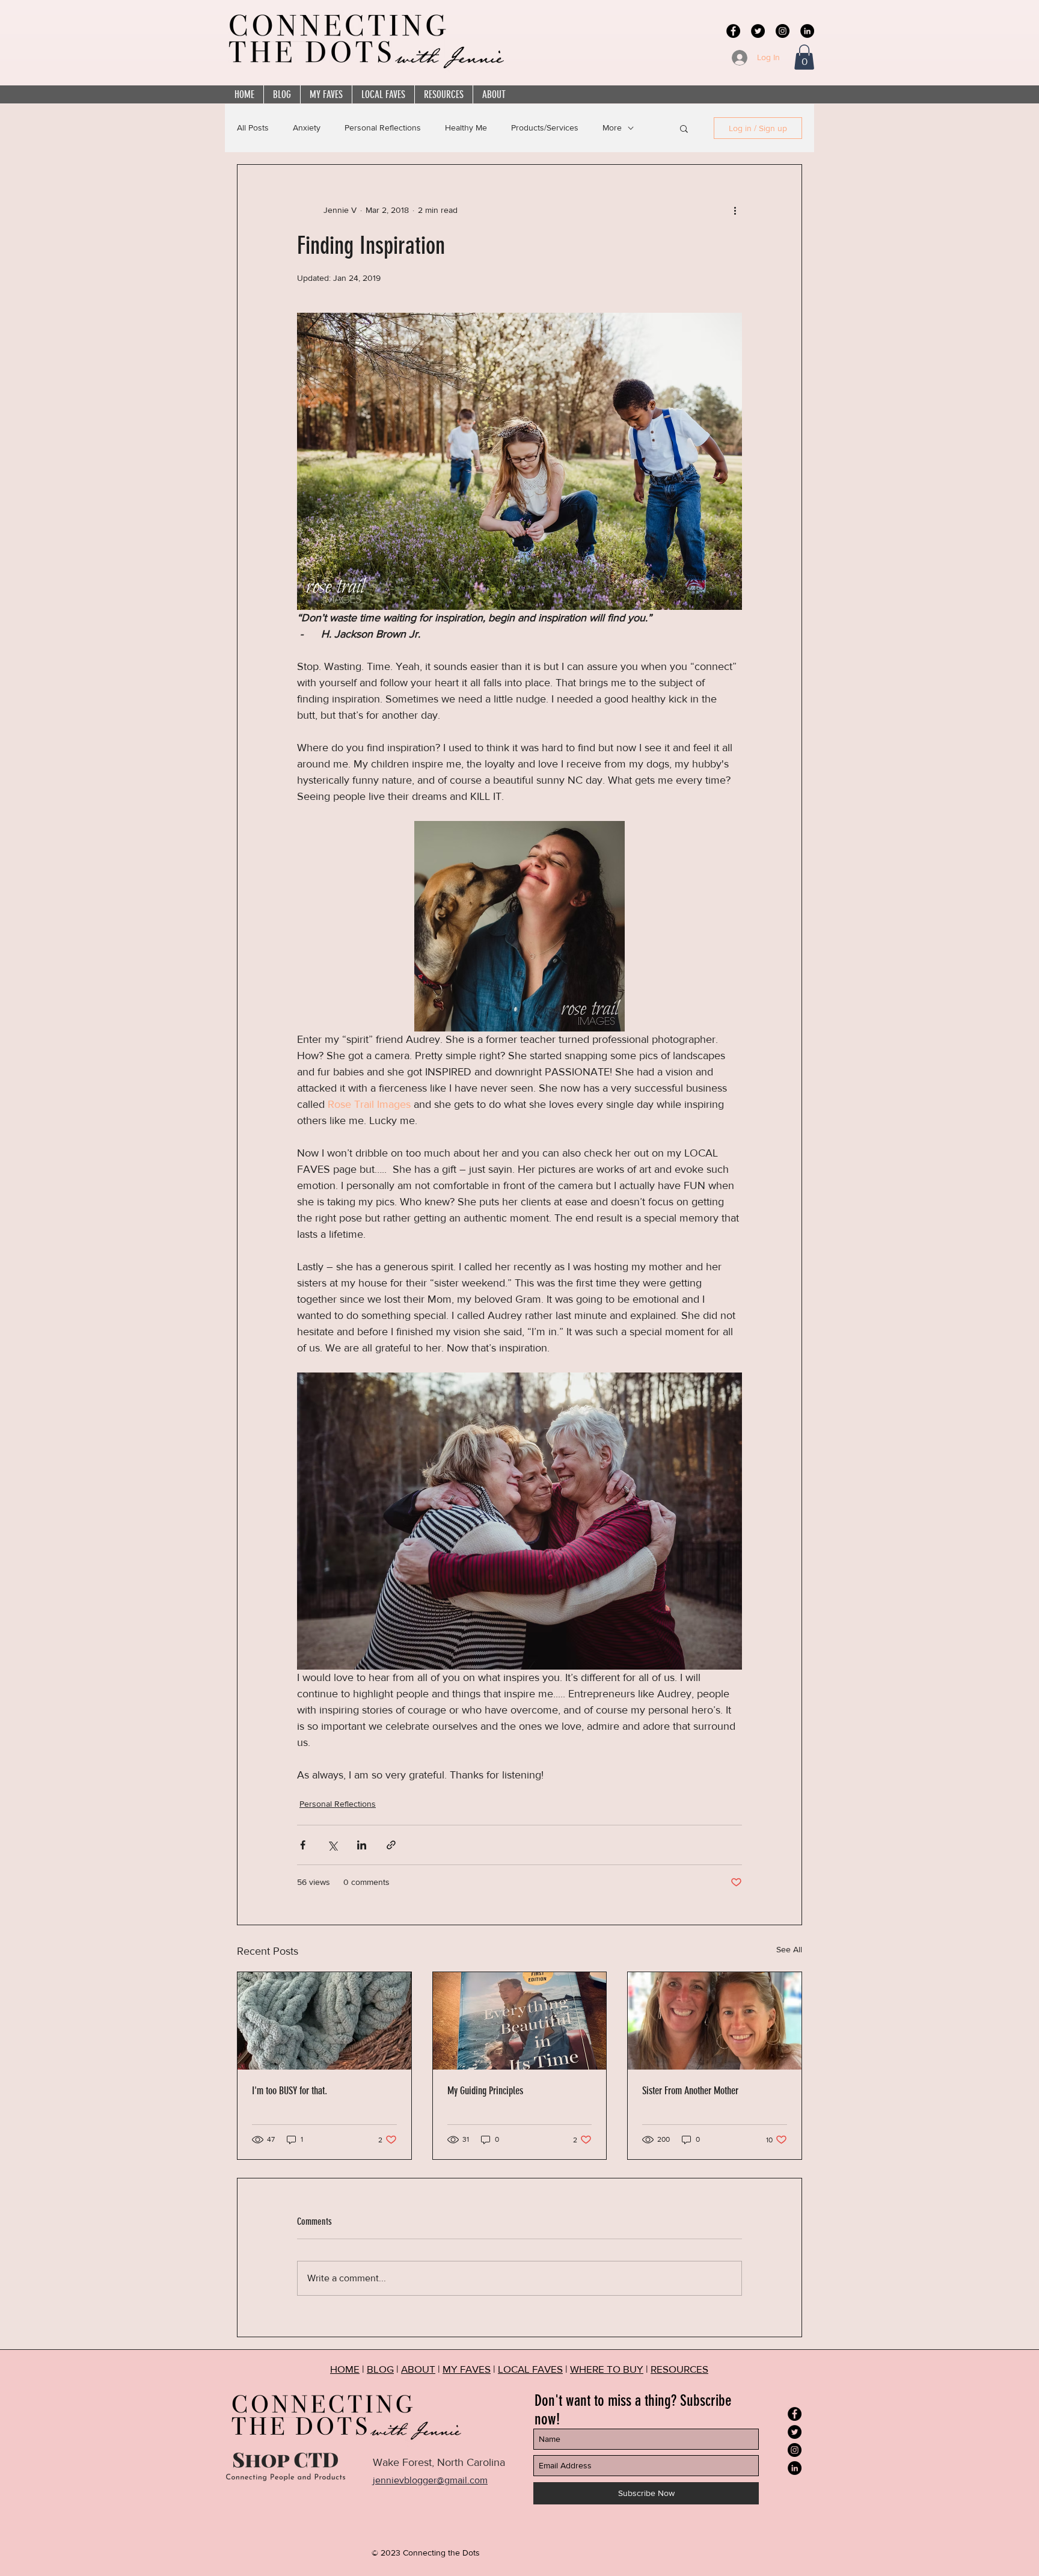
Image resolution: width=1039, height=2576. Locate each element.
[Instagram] (783, 31)
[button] (804, 57)
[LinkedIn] (807, 31)
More (612, 128)
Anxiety (307, 128)
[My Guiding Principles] (520, 2021)
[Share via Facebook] (303, 1845)
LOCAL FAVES (530, 2369)
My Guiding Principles (485, 2091)
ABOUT (418, 2369)
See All (789, 1949)
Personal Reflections (383, 128)
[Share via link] (391, 1845)
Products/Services (545, 128)
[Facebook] (733, 31)
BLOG (380, 2369)
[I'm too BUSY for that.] (324, 2021)
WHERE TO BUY (607, 2369)
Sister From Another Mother (690, 2091)
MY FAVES (467, 2369)
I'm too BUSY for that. (290, 2091)
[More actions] (735, 211)
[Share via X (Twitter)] (332, 1845)
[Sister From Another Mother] (715, 2021)
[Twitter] (758, 31)
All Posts (253, 128)
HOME (345, 2369)
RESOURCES (679, 2369)
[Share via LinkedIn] (362, 1845)
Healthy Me (466, 128)
